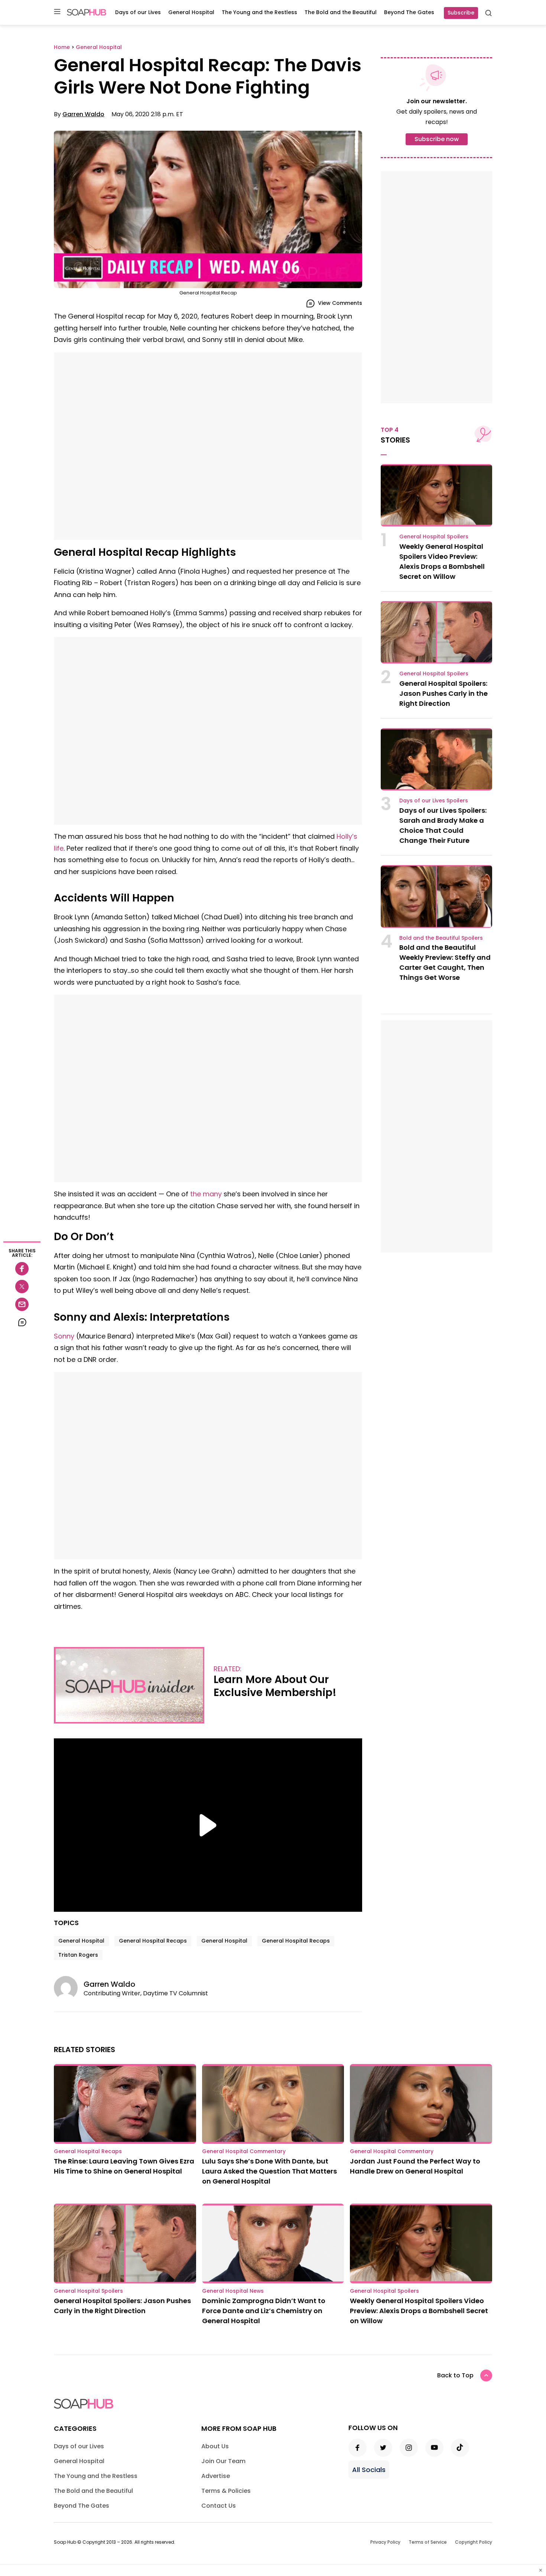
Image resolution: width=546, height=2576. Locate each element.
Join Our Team (223, 2461)
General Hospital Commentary (244, 2151)
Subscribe (461, 13)
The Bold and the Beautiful (341, 12)
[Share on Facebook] (22, 1269)
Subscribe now (437, 139)
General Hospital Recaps (153, 1941)
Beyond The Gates (409, 12)
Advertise (216, 2476)
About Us (215, 2446)
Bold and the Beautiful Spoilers (441, 938)
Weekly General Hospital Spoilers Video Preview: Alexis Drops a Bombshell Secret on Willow (419, 2311)
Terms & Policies (226, 2491)
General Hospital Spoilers (434, 537)
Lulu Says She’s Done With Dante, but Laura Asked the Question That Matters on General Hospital (269, 2171)
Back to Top (455, 2375)
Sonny (64, 1336)
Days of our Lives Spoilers (434, 800)
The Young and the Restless (259, 12)
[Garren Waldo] (69, 1988)
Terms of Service (428, 2542)
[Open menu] (57, 12)
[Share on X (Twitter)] (22, 1287)
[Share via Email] (22, 1304)
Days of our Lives (138, 12)
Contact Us (219, 2506)
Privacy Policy (385, 2542)
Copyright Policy (474, 2542)
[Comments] (22, 1322)
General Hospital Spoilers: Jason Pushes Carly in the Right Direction (443, 693)
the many (206, 1194)
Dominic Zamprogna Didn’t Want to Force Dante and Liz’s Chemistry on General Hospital (264, 2311)
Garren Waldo (83, 114)
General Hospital (191, 12)
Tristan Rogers (78, 1955)
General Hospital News (233, 2291)
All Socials (369, 2470)
